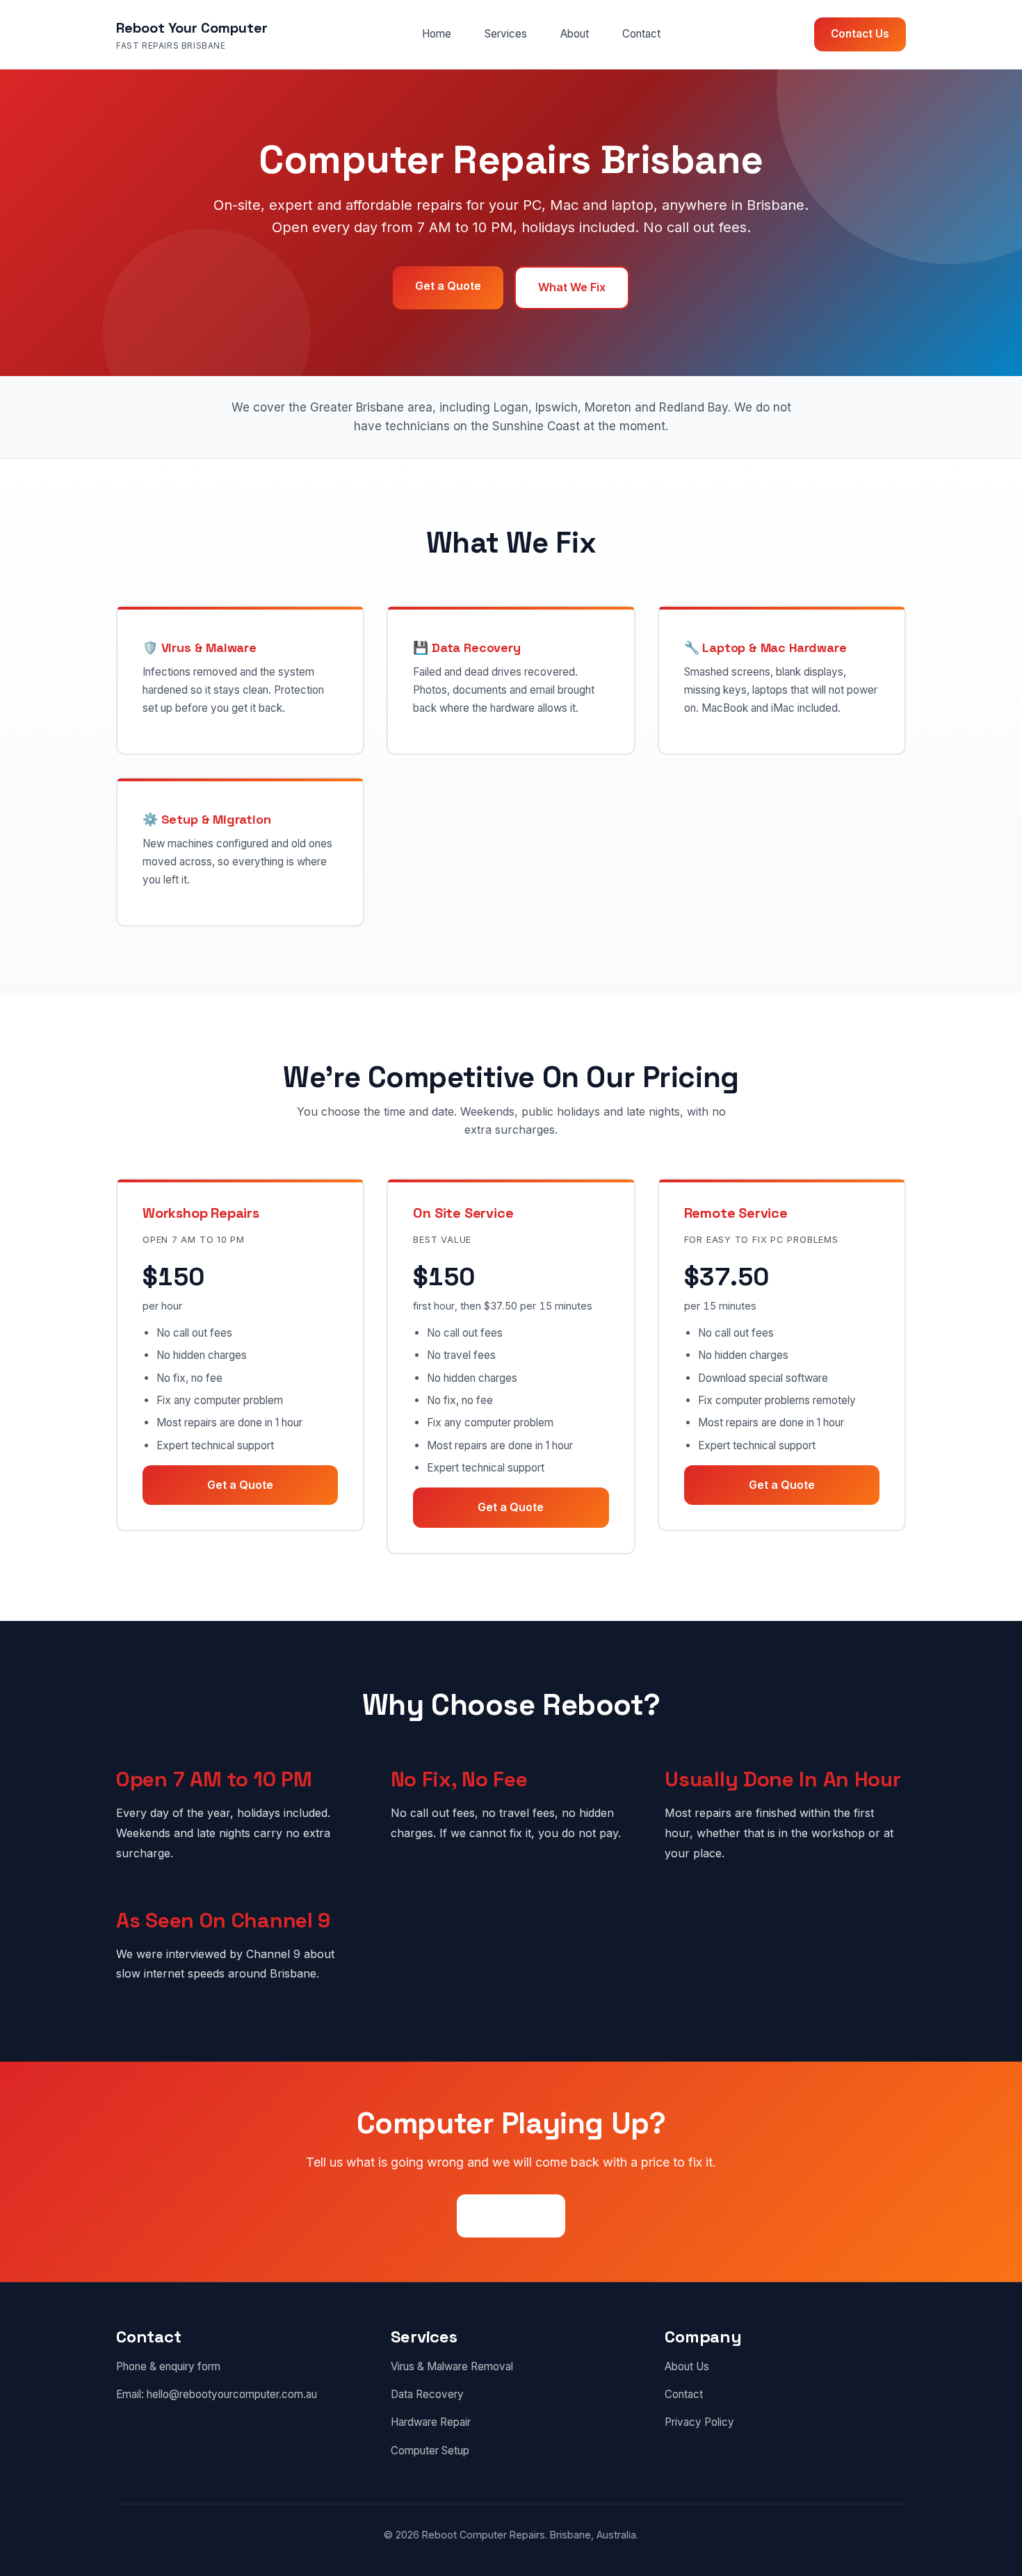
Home (437, 34)
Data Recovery (427, 2394)
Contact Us (860, 34)
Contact (641, 34)
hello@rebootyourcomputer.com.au (232, 2394)
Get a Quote (448, 286)
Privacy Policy (699, 2422)
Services (506, 34)
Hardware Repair (431, 2422)
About (575, 34)
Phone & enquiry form (168, 2366)
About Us (687, 2366)
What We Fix (572, 287)
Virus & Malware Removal (452, 2366)
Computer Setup (430, 2451)
